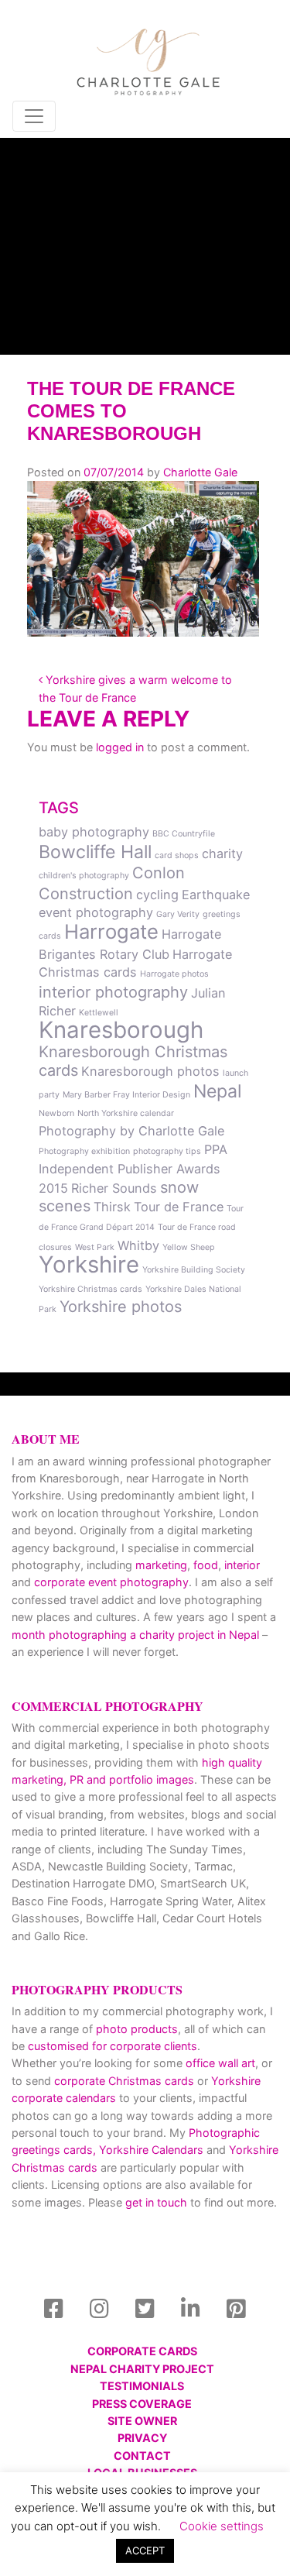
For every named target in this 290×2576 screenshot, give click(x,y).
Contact (142, 2456)
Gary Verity (178, 914)
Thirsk (112, 1207)
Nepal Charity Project (142, 2369)
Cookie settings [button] (222, 2526)
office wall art (219, 2063)
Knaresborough (121, 1030)
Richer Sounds (114, 1188)
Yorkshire (89, 1264)
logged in (120, 747)
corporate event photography (111, 1582)
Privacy (142, 2438)
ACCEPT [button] (145, 2550)
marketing (161, 1565)
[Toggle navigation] (34, 116)
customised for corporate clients (113, 2046)
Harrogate (111, 931)
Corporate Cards (142, 2351)
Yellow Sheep (189, 1247)
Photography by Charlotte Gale (131, 1131)
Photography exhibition (84, 1151)
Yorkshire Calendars (151, 2150)
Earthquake (216, 895)
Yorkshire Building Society (194, 1270)
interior (242, 1565)
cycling (157, 895)
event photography (96, 912)
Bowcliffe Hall (95, 852)
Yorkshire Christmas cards (90, 1289)
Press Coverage (142, 2404)
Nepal (217, 1091)
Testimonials (142, 2386)
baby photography (94, 832)
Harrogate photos (174, 974)
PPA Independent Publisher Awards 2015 (133, 1169)
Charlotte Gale (200, 472)
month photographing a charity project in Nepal (135, 1635)
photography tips (167, 1151)
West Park (95, 1247)
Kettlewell (99, 1013)
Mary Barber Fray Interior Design (126, 1095)
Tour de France (179, 1207)
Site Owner (142, 2421)
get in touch (156, 2202)
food (206, 1565)
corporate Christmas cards (126, 2081)
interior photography (113, 992)
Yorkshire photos (121, 1307)
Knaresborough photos (150, 1071)
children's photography (84, 876)
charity (222, 854)
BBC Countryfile (184, 834)
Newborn (56, 1113)
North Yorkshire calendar (126, 1113)
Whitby (138, 1245)
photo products (137, 2029)
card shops (177, 855)
